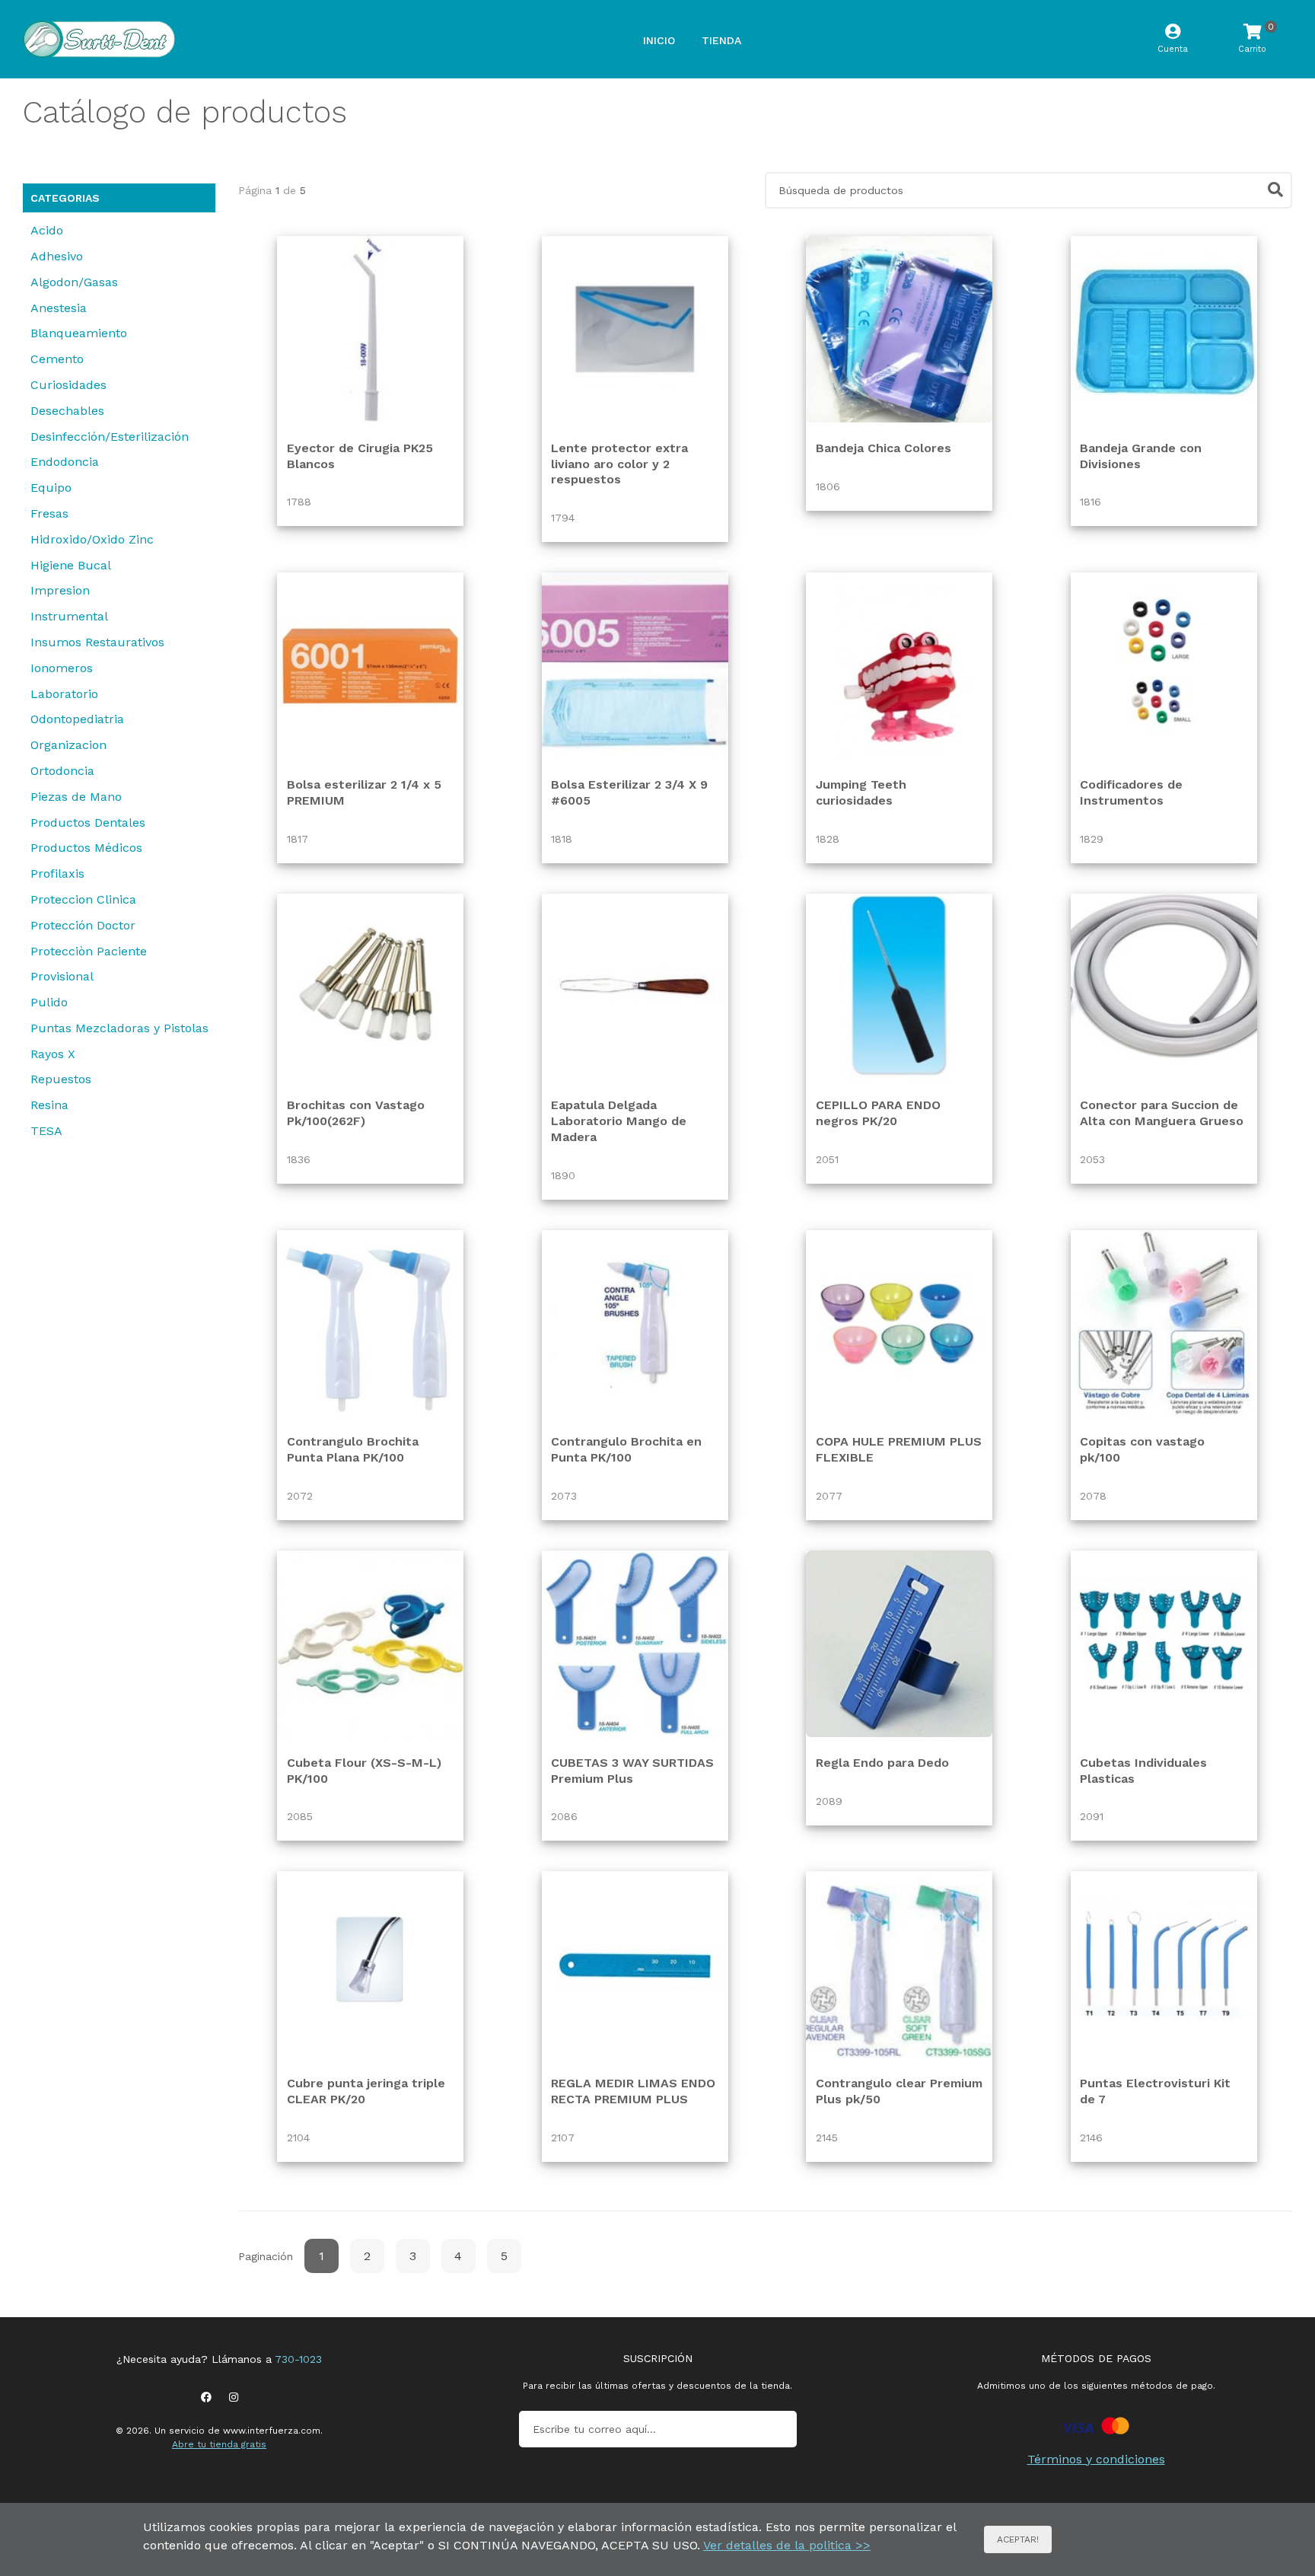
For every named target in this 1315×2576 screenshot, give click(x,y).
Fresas (49, 513)
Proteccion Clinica (83, 899)
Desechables (67, 411)
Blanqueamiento (79, 333)
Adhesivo (57, 256)
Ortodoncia (62, 771)
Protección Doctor (83, 925)
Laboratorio (64, 694)
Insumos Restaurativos (97, 642)
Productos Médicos (86, 848)
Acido (47, 230)
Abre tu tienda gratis (219, 2444)
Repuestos (61, 1079)
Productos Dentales (88, 823)
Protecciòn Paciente (89, 951)
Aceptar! (1018, 2539)
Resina (49, 1105)
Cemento (57, 359)
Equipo (51, 488)
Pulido (49, 1002)
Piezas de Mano (76, 797)
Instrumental (69, 616)
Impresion (60, 590)
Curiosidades (68, 385)
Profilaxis (57, 874)
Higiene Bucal (71, 565)
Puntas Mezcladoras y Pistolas (119, 1028)
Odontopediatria (77, 719)
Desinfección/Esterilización (110, 437)
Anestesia (59, 308)
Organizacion (68, 745)
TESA (46, 1131)
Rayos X (53, 1054)
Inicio (659, 40)
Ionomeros (62, 668)
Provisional (62, 976)
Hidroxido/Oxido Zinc (92, 539)
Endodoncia (65, 462)
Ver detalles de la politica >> (787, 2545)
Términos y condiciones (1096, 2459)
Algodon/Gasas (74, 282)
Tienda (721, 40)
